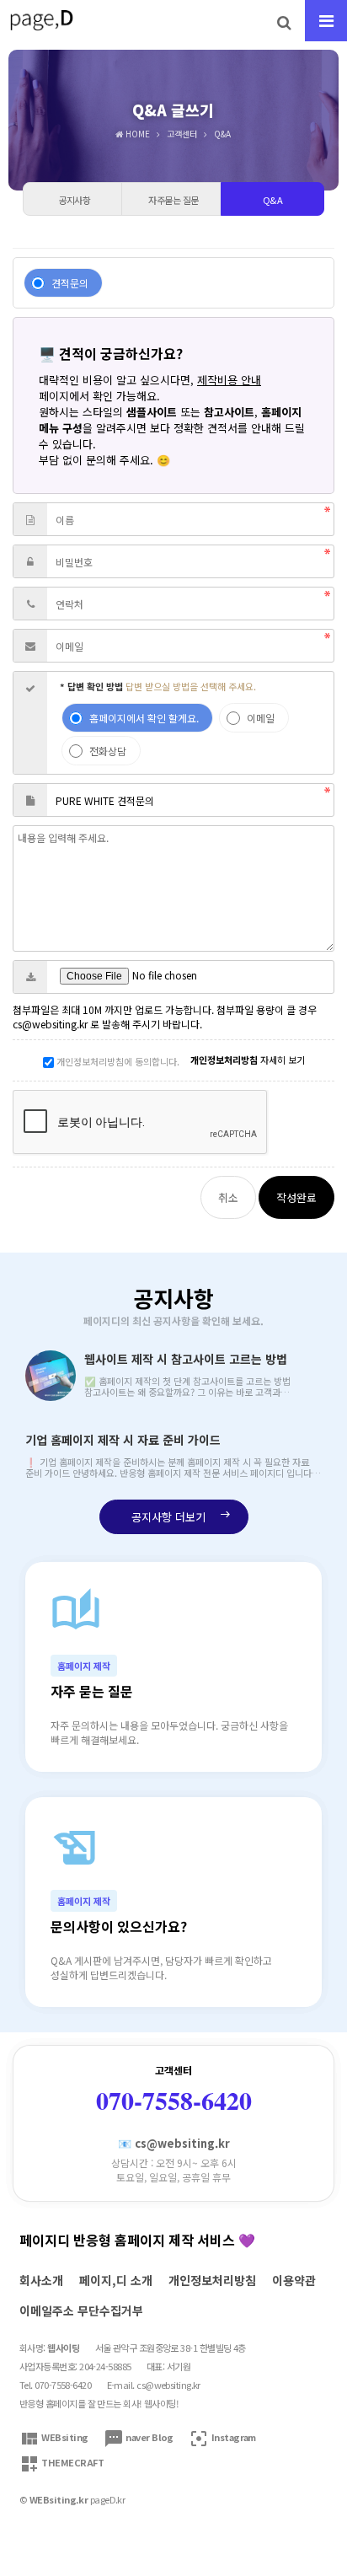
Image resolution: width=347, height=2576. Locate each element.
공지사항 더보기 (181, 1517)
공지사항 (173, 1305)
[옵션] (30, 723)
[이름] (30, 519)
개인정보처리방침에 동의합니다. (117, 1061)
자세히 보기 (248, 1060)
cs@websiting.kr (168, 2385)
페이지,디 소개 (116, 2280)
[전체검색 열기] (284, 21)
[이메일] (30, 646)
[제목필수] (30, 800)
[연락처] (30, 604)
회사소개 (41, 2280)
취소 (228, 1197)
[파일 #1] (30, 977)
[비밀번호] (30, 561)
